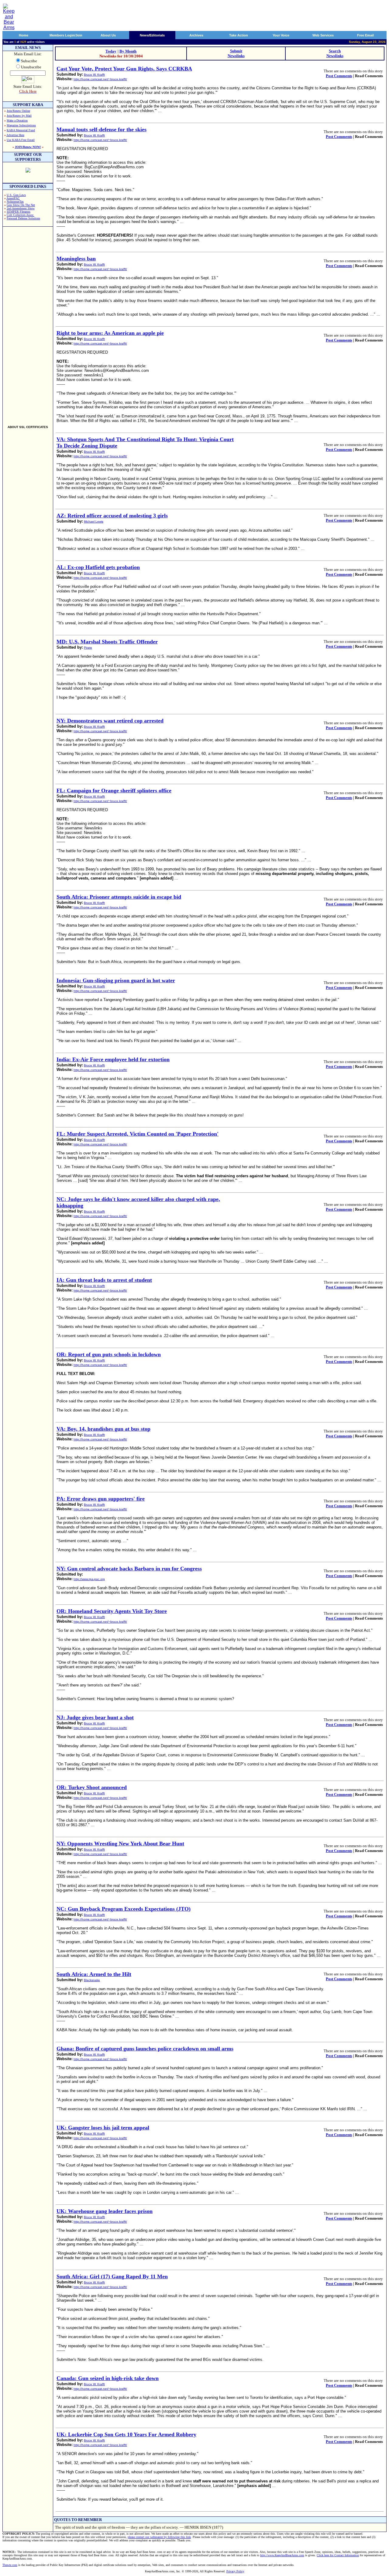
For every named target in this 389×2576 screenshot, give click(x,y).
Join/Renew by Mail (19, 116)
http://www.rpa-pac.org (89, 1579)
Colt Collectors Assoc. (21, 215)
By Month (128, 51)
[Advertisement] (28, 323)
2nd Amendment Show (21, 208)
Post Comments (339, 76)
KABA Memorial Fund (21, 130)
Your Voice (281, 35)
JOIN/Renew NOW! (28, 147)
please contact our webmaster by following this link (159, 2537)
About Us (108, 35)
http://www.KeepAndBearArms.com (282, 2555)
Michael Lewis (94, 521)
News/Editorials (152, 35)
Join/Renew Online (18, 111)
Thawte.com (10, 2565)
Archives (196, 35)
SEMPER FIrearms (19, 212)
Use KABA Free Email (21, 140)
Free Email (365, 35)
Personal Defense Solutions (23, 218)
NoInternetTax (15, 202)
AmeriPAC (13, 198)
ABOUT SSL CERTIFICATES (28, 427)
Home (24, 35)
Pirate (88, 648)
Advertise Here (15, 135)
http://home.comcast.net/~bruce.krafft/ (100, 79)
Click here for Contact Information (338, 2555)
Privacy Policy (235, 2571)
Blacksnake (92, 1980)
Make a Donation (17, 120)
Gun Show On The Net (21, 205)
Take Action (239, 35)
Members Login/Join (66, 35)
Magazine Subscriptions (21, 125)
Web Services (323, 35)
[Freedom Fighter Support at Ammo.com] (28, 171)
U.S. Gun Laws (16, 195)
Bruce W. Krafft (94, 75)
